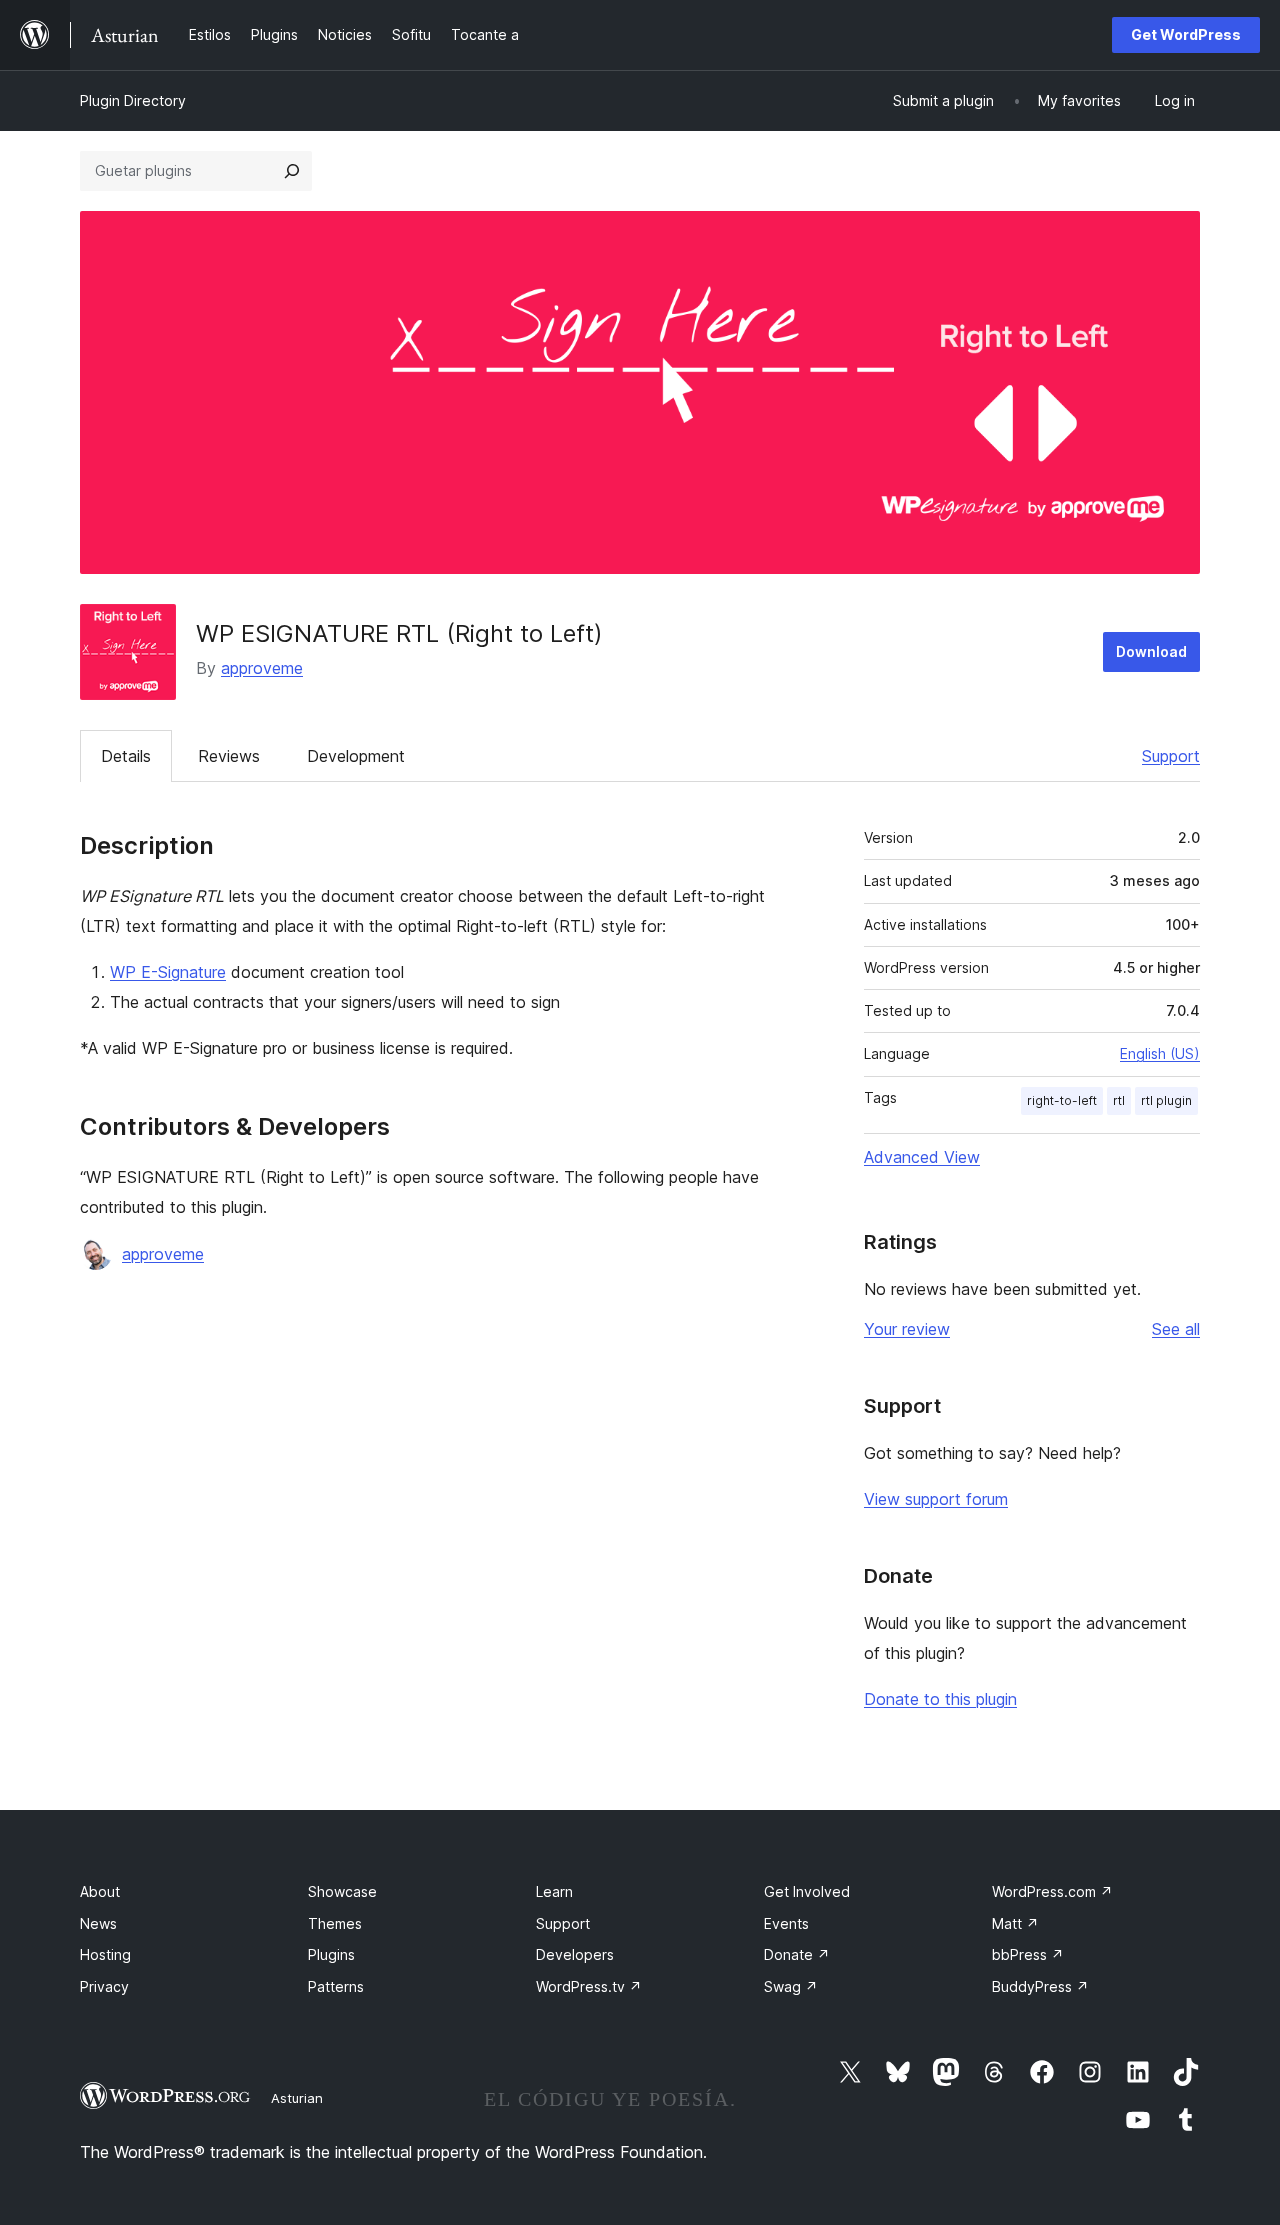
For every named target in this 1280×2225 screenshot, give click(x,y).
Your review (907, 1329)
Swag (791, 1986)
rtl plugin (1166, 1100)
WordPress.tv (589, 1986)
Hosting (105, 1954)
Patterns (336, 1986)
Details (126, 756)
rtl (1119, 1100)
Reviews (229, 756)
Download (1151, 651)
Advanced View (922, 1157)
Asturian (297, 2098)
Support (1171, 756)
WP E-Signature (168, 972)
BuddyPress (1040, 1986)
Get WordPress (1186, 34)
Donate (797, 1954)
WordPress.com (1052, 1891)
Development (356, 756)
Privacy (104, 1986)
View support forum (936, 1499)
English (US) (1160, 1053)
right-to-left (1062, 1100)
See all (1176, 1329)
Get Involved (807, 1891)
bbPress (1028, 1954)
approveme (262, 668)
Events (786, 1923)
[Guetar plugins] (292, 171)
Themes (335, 1923)
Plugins (331, 1954)
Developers (575, 1954)
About (100, 1891)
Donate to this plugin (940, 1699)
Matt (1015, 1923)
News (98, 1923)
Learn (554, 1891)
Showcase (342, 1891)
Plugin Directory (133, 100)
